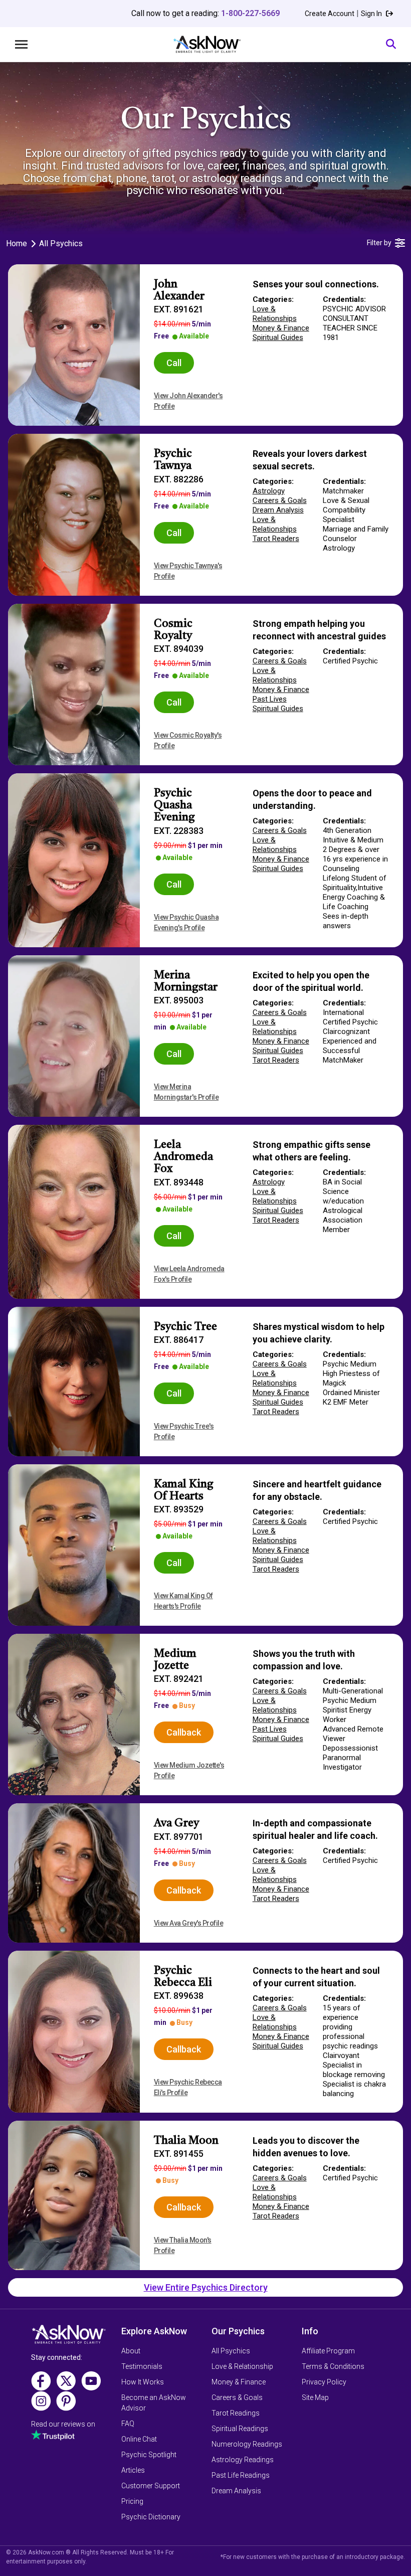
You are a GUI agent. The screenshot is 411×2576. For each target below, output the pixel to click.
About (131, 2351)
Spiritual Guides (278, 337)
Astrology (269, 491)
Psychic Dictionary (151, 2517)
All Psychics (231, 2351)
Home (17, 243)
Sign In (372, 14)
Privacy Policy (324, 2382)
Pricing (132, 2501)
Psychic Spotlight (149, 2455)
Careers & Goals (280, 500)
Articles (133, 2470)
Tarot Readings (236, 2413)
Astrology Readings (243, 2460)
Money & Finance (281, 328)
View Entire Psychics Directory (206, 2287)
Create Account (330, 14)
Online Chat (139, 2439)
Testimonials (142, 2366)
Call (174, 363)
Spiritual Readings (240, 2429)
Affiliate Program (328, 2351)
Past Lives (270, 699)
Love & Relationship (242, 2366)
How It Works (143, 2382)
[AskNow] (207, 44)
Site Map (315, 2397)
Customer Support (151, 2486)
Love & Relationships (275, 314)
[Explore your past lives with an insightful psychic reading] (69, 2338)
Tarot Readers (276, 539)
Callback (184, 1732)
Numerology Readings (247, 2444)
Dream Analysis (278, 510)
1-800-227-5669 (250, 13)
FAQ (128, 2424)
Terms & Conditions (333, 2366)
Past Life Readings (241, 2475)
